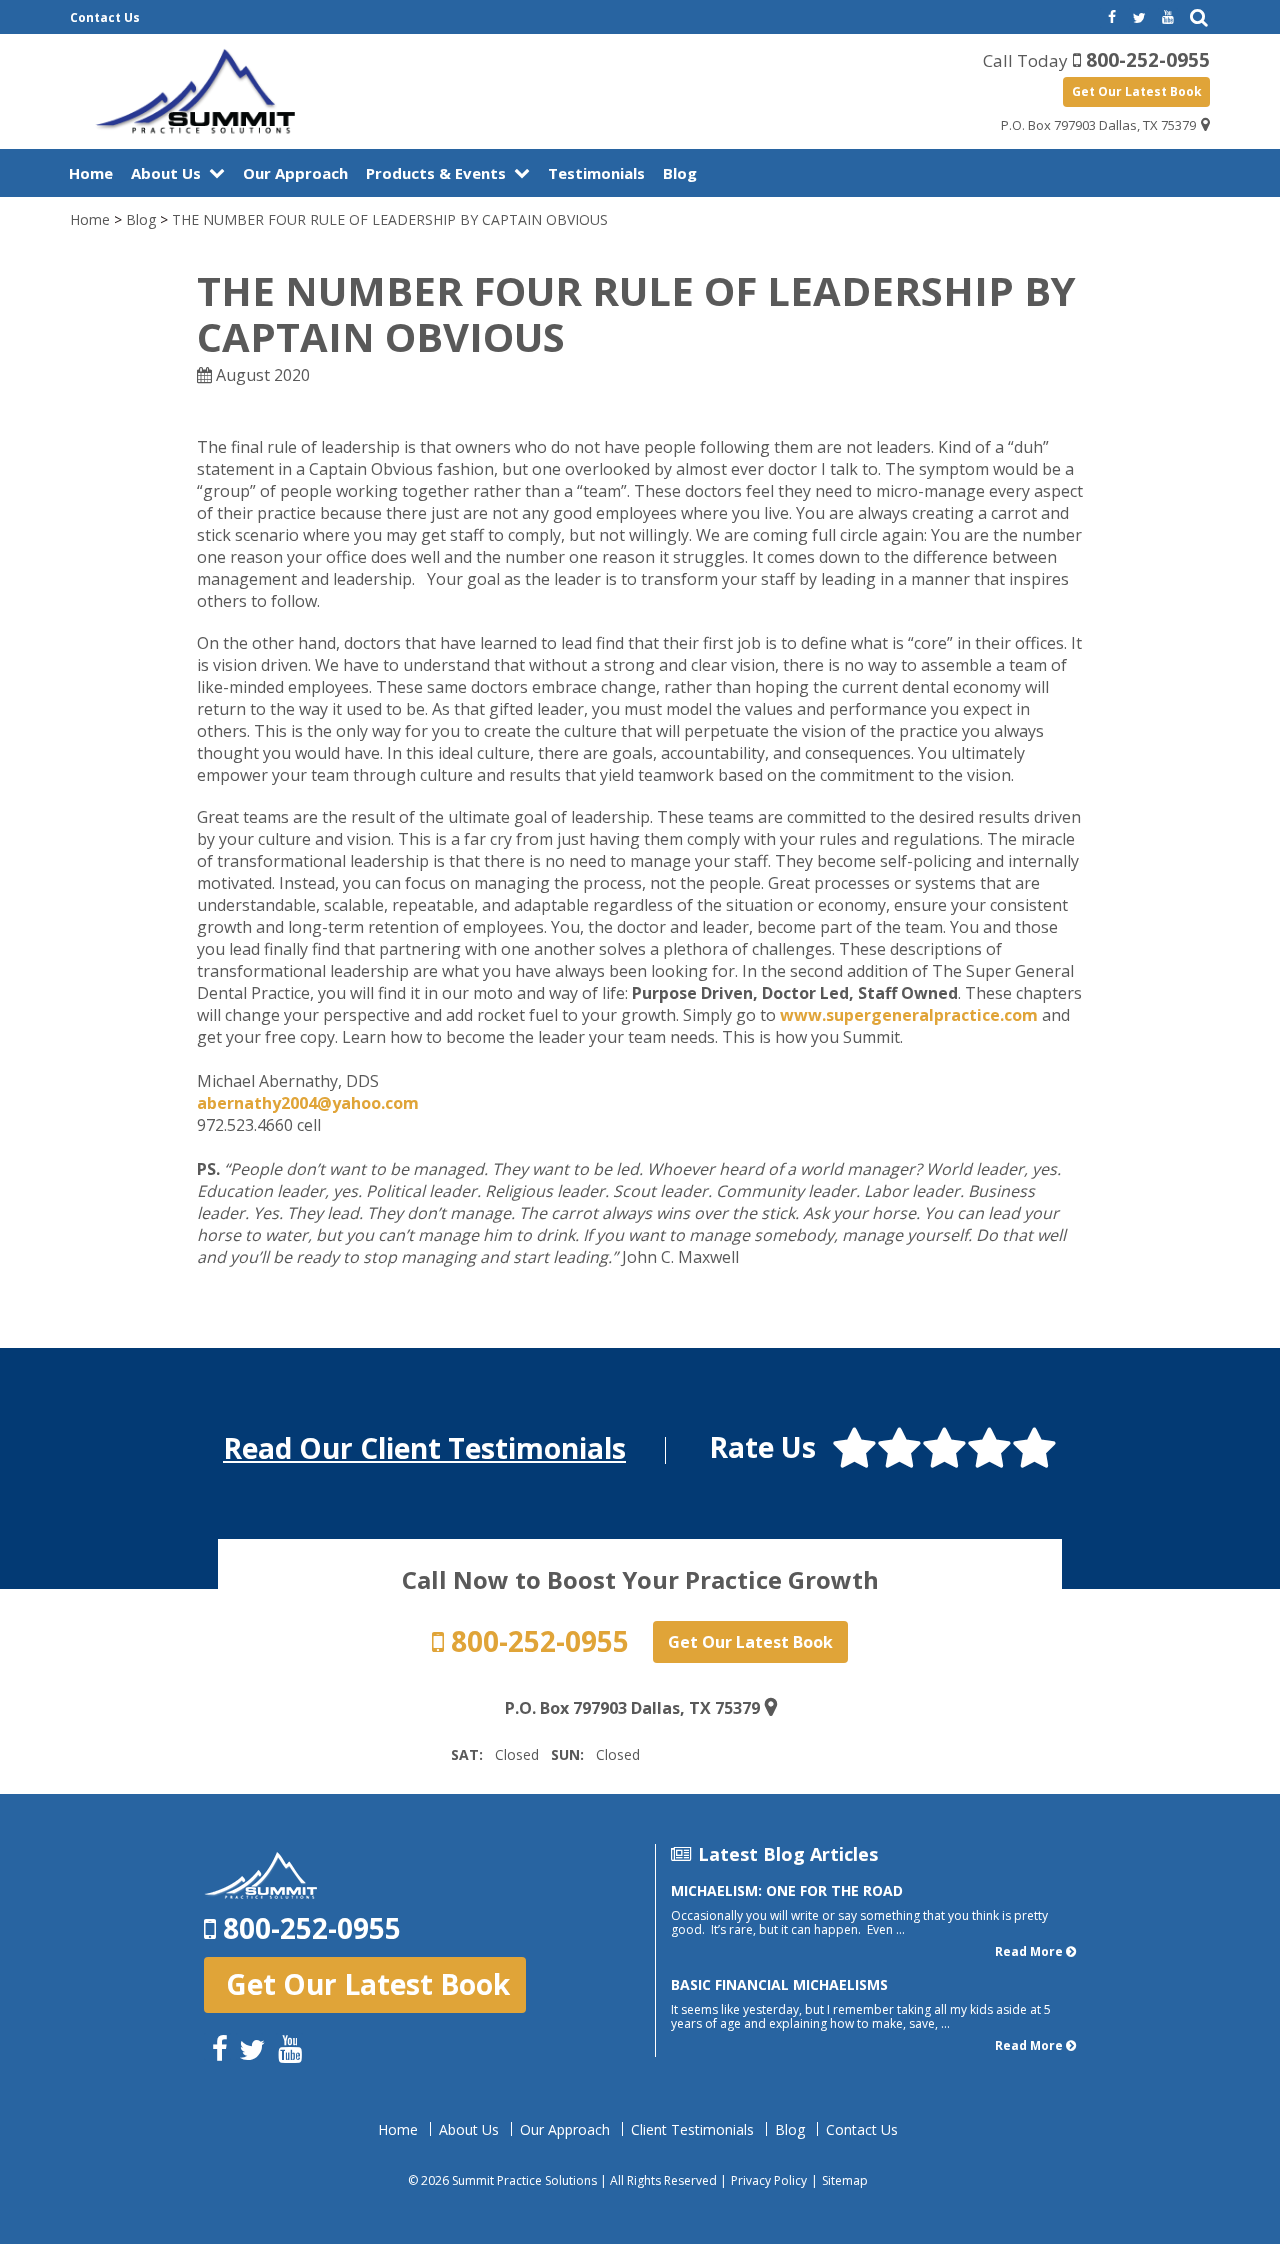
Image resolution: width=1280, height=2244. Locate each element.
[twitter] (1139, 18)
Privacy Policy (769, 2180)
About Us (166, 173)
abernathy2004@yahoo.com (308, 1103)
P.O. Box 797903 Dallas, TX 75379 (1098, 125)
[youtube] (1168, 18)
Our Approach (295, 173)
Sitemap (845, 2180)
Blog (680, 173)
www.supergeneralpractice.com (909, 1015)
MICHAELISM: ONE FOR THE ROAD (787, 1890)
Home (91, 173)
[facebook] (1110, 18)
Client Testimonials (692, 2130)
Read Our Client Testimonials (424, 1448)
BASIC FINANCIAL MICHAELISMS (779, 1984)
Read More (1029, 1951)
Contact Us (105, 17)
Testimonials (596, 173)
